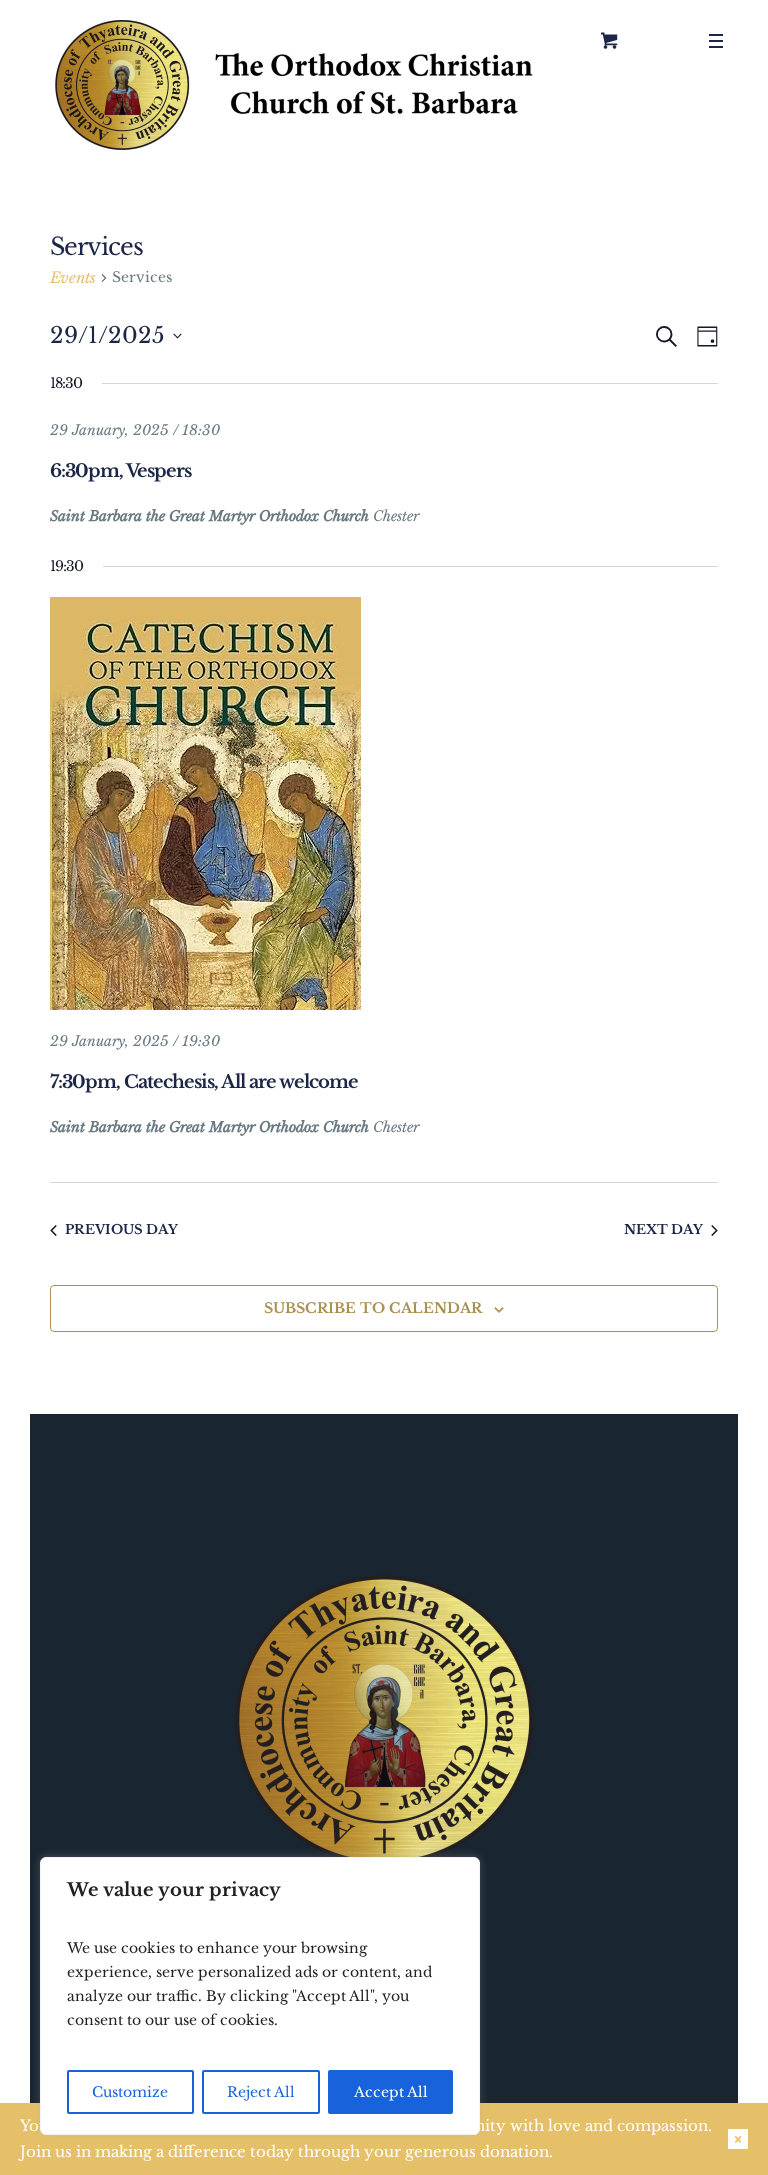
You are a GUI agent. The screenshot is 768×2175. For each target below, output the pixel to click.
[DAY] (703, 336)
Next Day (663, 1229)
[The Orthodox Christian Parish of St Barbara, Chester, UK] (297, 85)
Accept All (391, 2092)
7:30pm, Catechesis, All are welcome (204, 1082)
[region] (260, 1996)
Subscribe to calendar (373, 1308)
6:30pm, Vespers (120, 471)
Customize (130, 2092)
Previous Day (121, 1229)
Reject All (261, 2092)
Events (73, 277)
